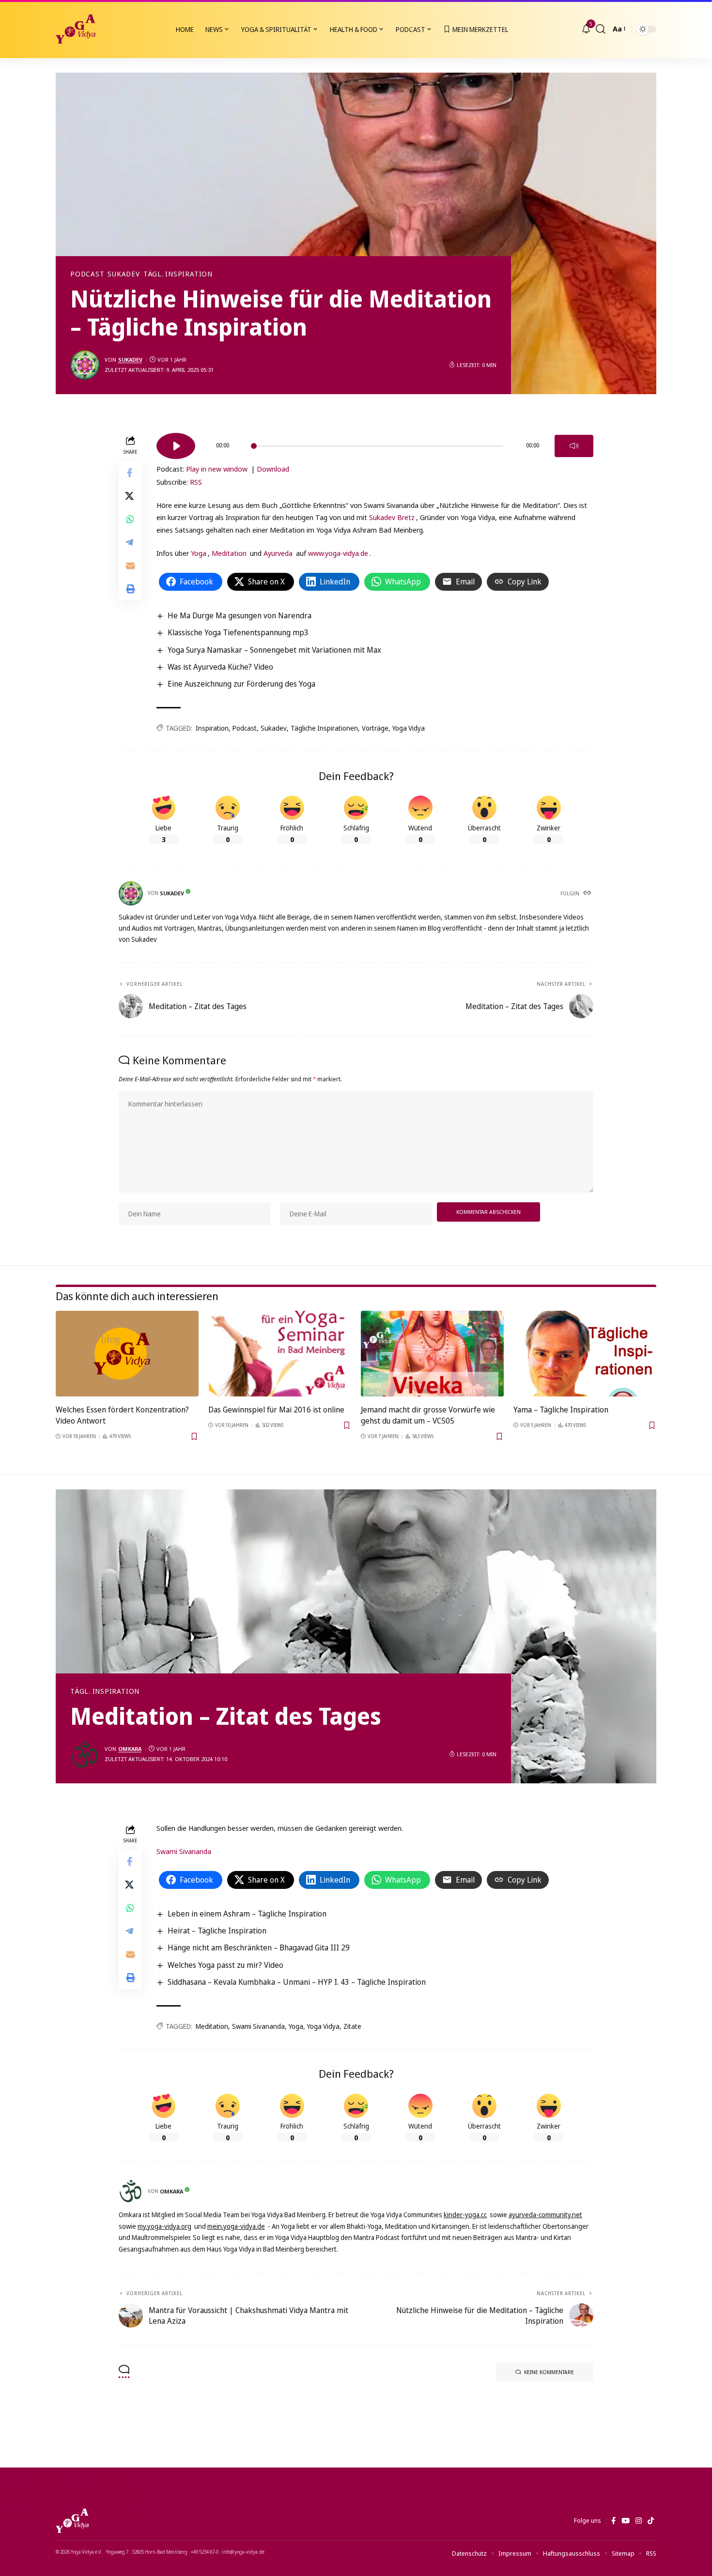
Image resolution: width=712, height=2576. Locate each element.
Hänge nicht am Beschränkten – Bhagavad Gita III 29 (259, 1947)
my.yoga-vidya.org (164, 2226)
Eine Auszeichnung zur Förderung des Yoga (241, 684)
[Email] (130, 565)
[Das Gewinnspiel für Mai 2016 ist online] (280, 1354)
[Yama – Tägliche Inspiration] (585, 1354)
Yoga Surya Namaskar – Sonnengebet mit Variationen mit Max (274, 650)
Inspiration (212, 728)
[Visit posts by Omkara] (85, 1754)
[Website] (588, 893)
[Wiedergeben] (176, 446)
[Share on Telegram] (130, 542)
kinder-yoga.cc (465, 2215)
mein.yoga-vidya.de (236, 2226)
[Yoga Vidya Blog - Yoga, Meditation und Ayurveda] (76, 29)
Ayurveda (278, 553)
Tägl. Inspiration (178, 274)
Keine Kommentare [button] (549, 2372)
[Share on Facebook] (130, 472)
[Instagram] (639, 2521)
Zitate (352, 2026)
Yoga (199, 553)
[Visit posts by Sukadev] (85, 365)
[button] (601, 29)
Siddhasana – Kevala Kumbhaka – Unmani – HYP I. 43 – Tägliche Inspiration (297, 1982)
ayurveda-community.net (545, 2215)
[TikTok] (651, 2521)
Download (273, 469)
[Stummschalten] (574, 446)
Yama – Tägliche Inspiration (561, 1410)
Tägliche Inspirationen (324, 728)
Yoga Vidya (409, 728)
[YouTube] (626, 2521)
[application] (375, 443)
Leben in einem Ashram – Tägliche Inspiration (247, 1914)
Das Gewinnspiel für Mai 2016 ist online (276, 1410)
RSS (196, 482)
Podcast (87, 274)
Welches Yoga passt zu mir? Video (225, 1965)
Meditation (229, 553)
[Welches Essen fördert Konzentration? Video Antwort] (127, 1354)
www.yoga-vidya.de (338, 553)
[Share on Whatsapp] (130, 519)
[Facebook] (613, 2521)
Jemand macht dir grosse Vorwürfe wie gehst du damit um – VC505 (428, 1415)
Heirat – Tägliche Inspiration (217, 1931)
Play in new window (217, 469)
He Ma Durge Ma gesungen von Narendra (240, 615)
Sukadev (124, 274)
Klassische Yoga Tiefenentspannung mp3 (238, 632)
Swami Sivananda (184, 1851)
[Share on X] (130, 495)
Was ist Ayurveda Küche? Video (220, 667)
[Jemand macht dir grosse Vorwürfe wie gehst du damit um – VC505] (432, 1354)
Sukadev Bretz (392, 517)
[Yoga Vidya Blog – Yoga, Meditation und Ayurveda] (72, 2521)
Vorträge (375, 728)
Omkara (130, 1749)
